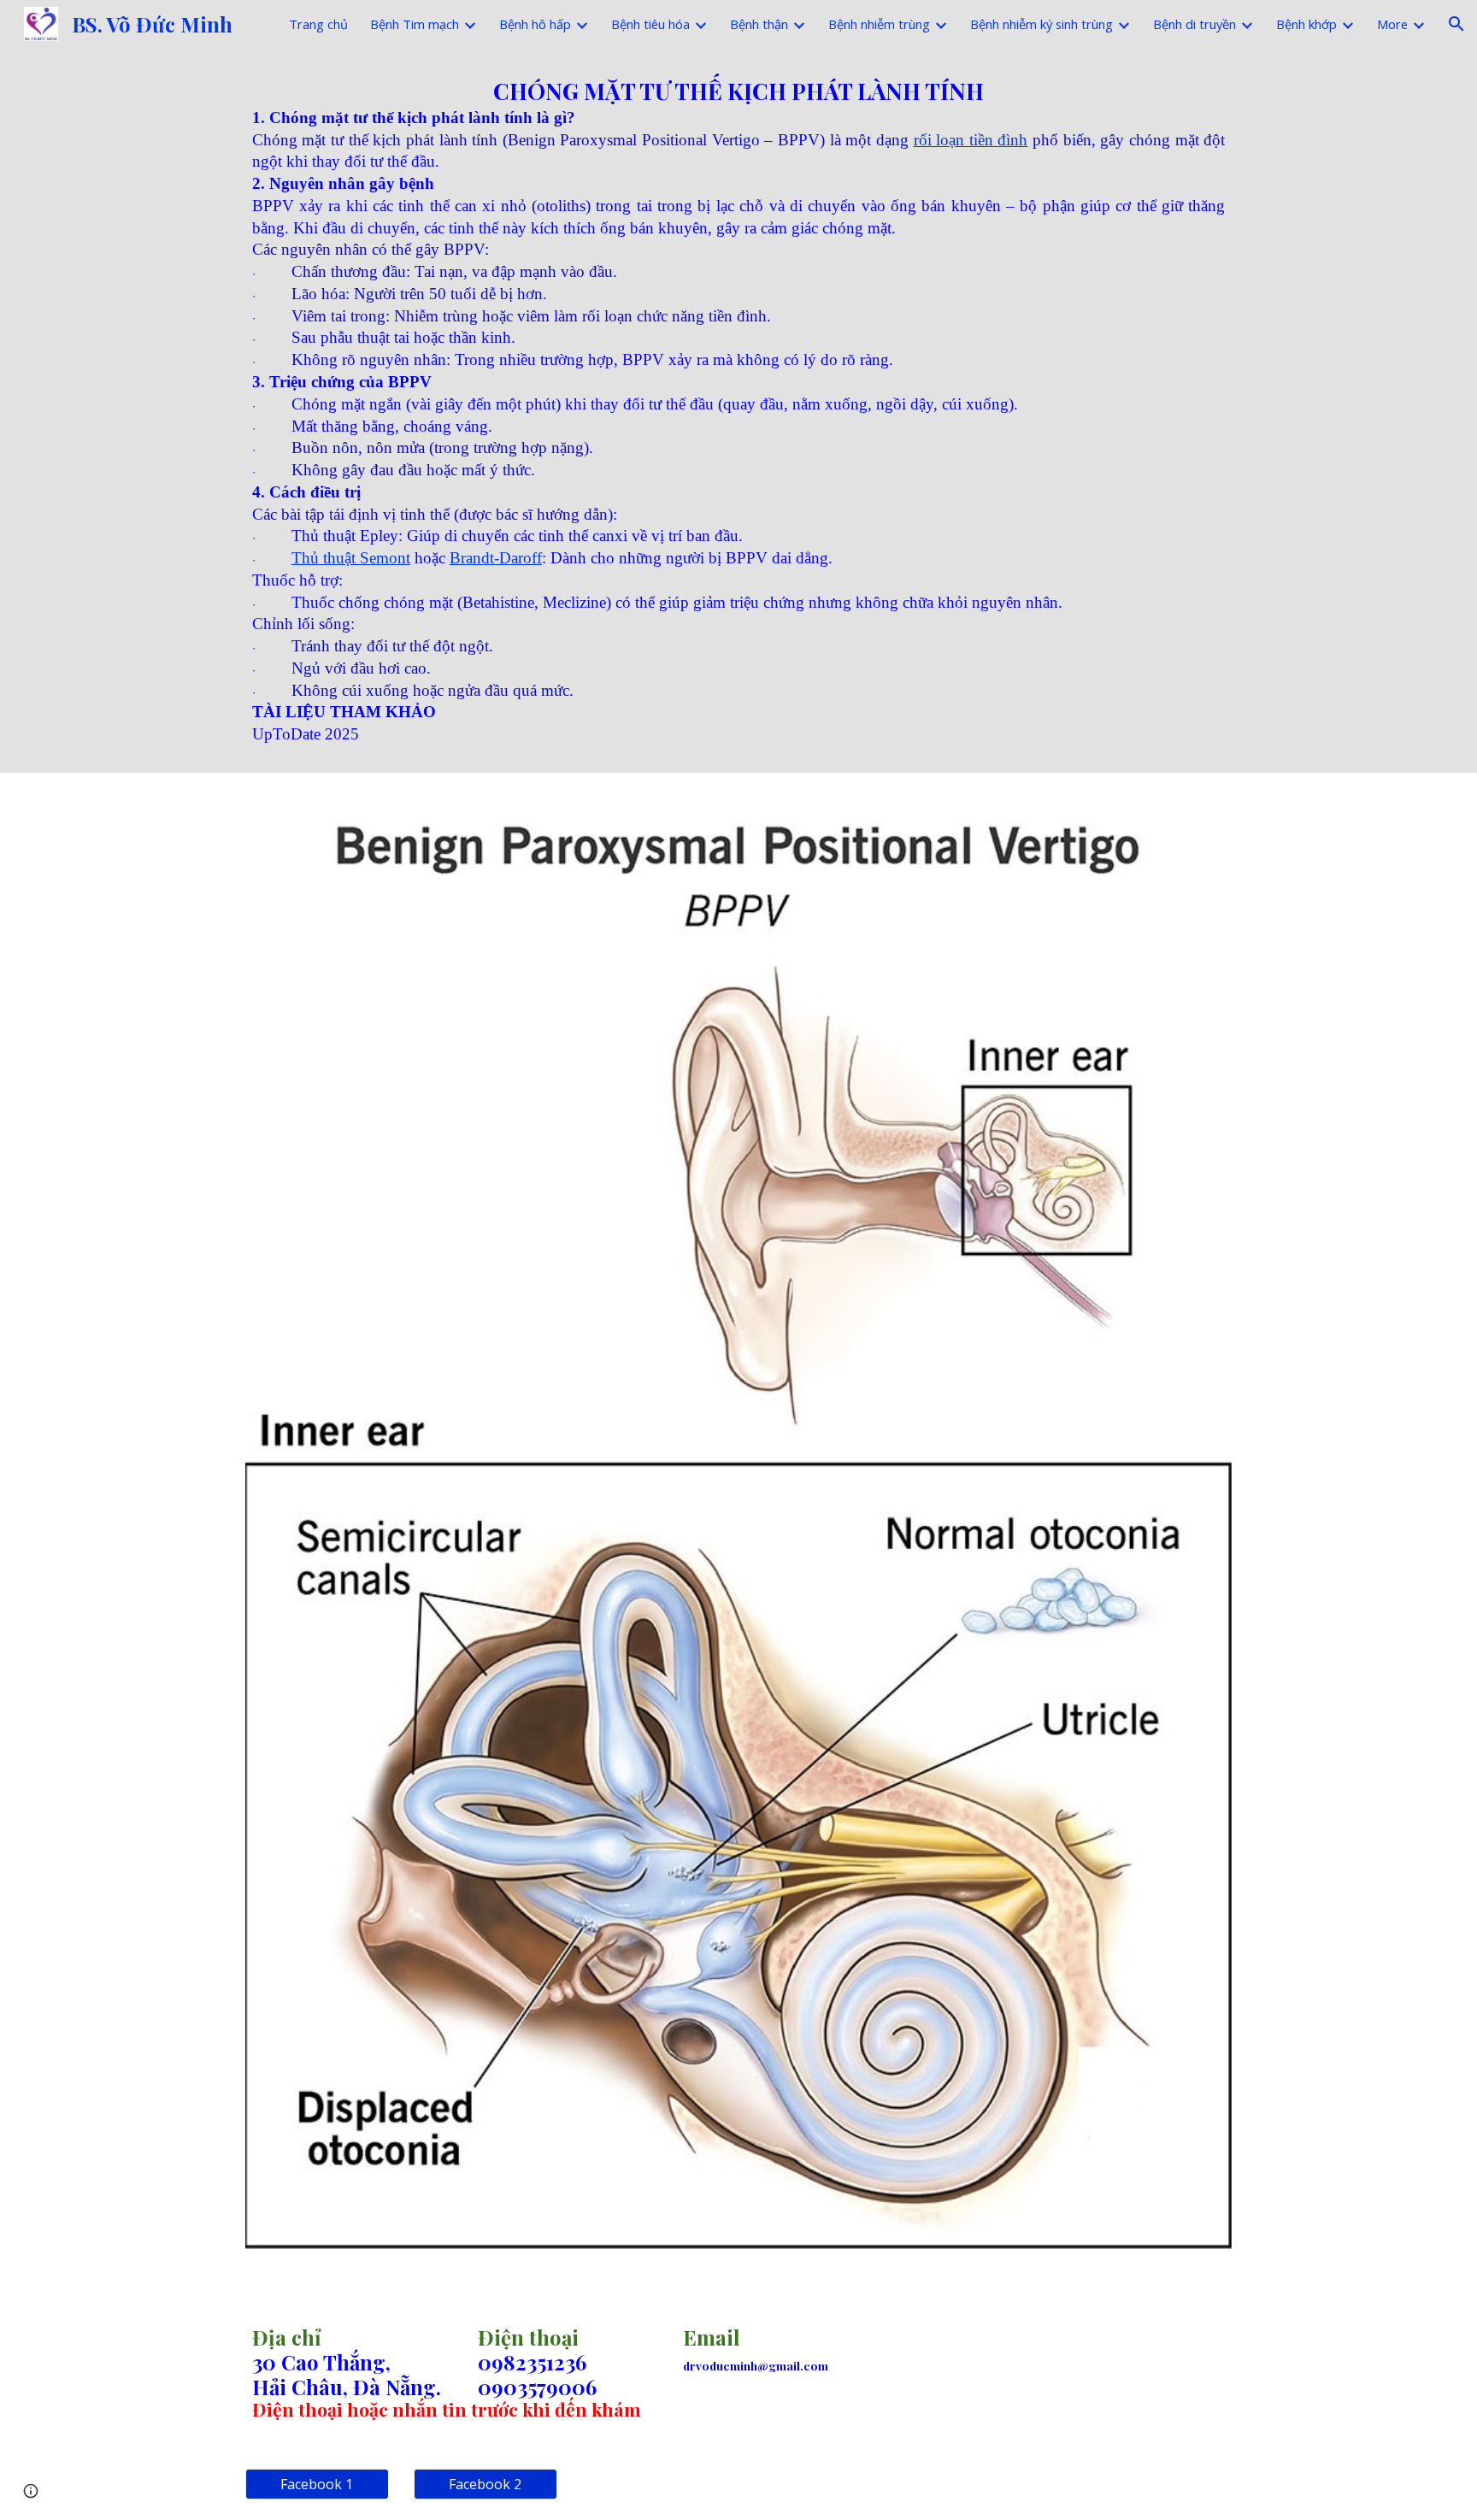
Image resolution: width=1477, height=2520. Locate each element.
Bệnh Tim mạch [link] (415, 24)
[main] (738, 410)
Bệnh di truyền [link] (1195, 24)
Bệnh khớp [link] (1306, 24)
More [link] (1392, 24)
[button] (1456, 24)
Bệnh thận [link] (759, 24)
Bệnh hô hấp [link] (535, 24)
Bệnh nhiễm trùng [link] (879, 24)
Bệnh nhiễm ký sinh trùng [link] (1042, 24)
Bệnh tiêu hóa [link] (650, 24)
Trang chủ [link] (318, 24)
